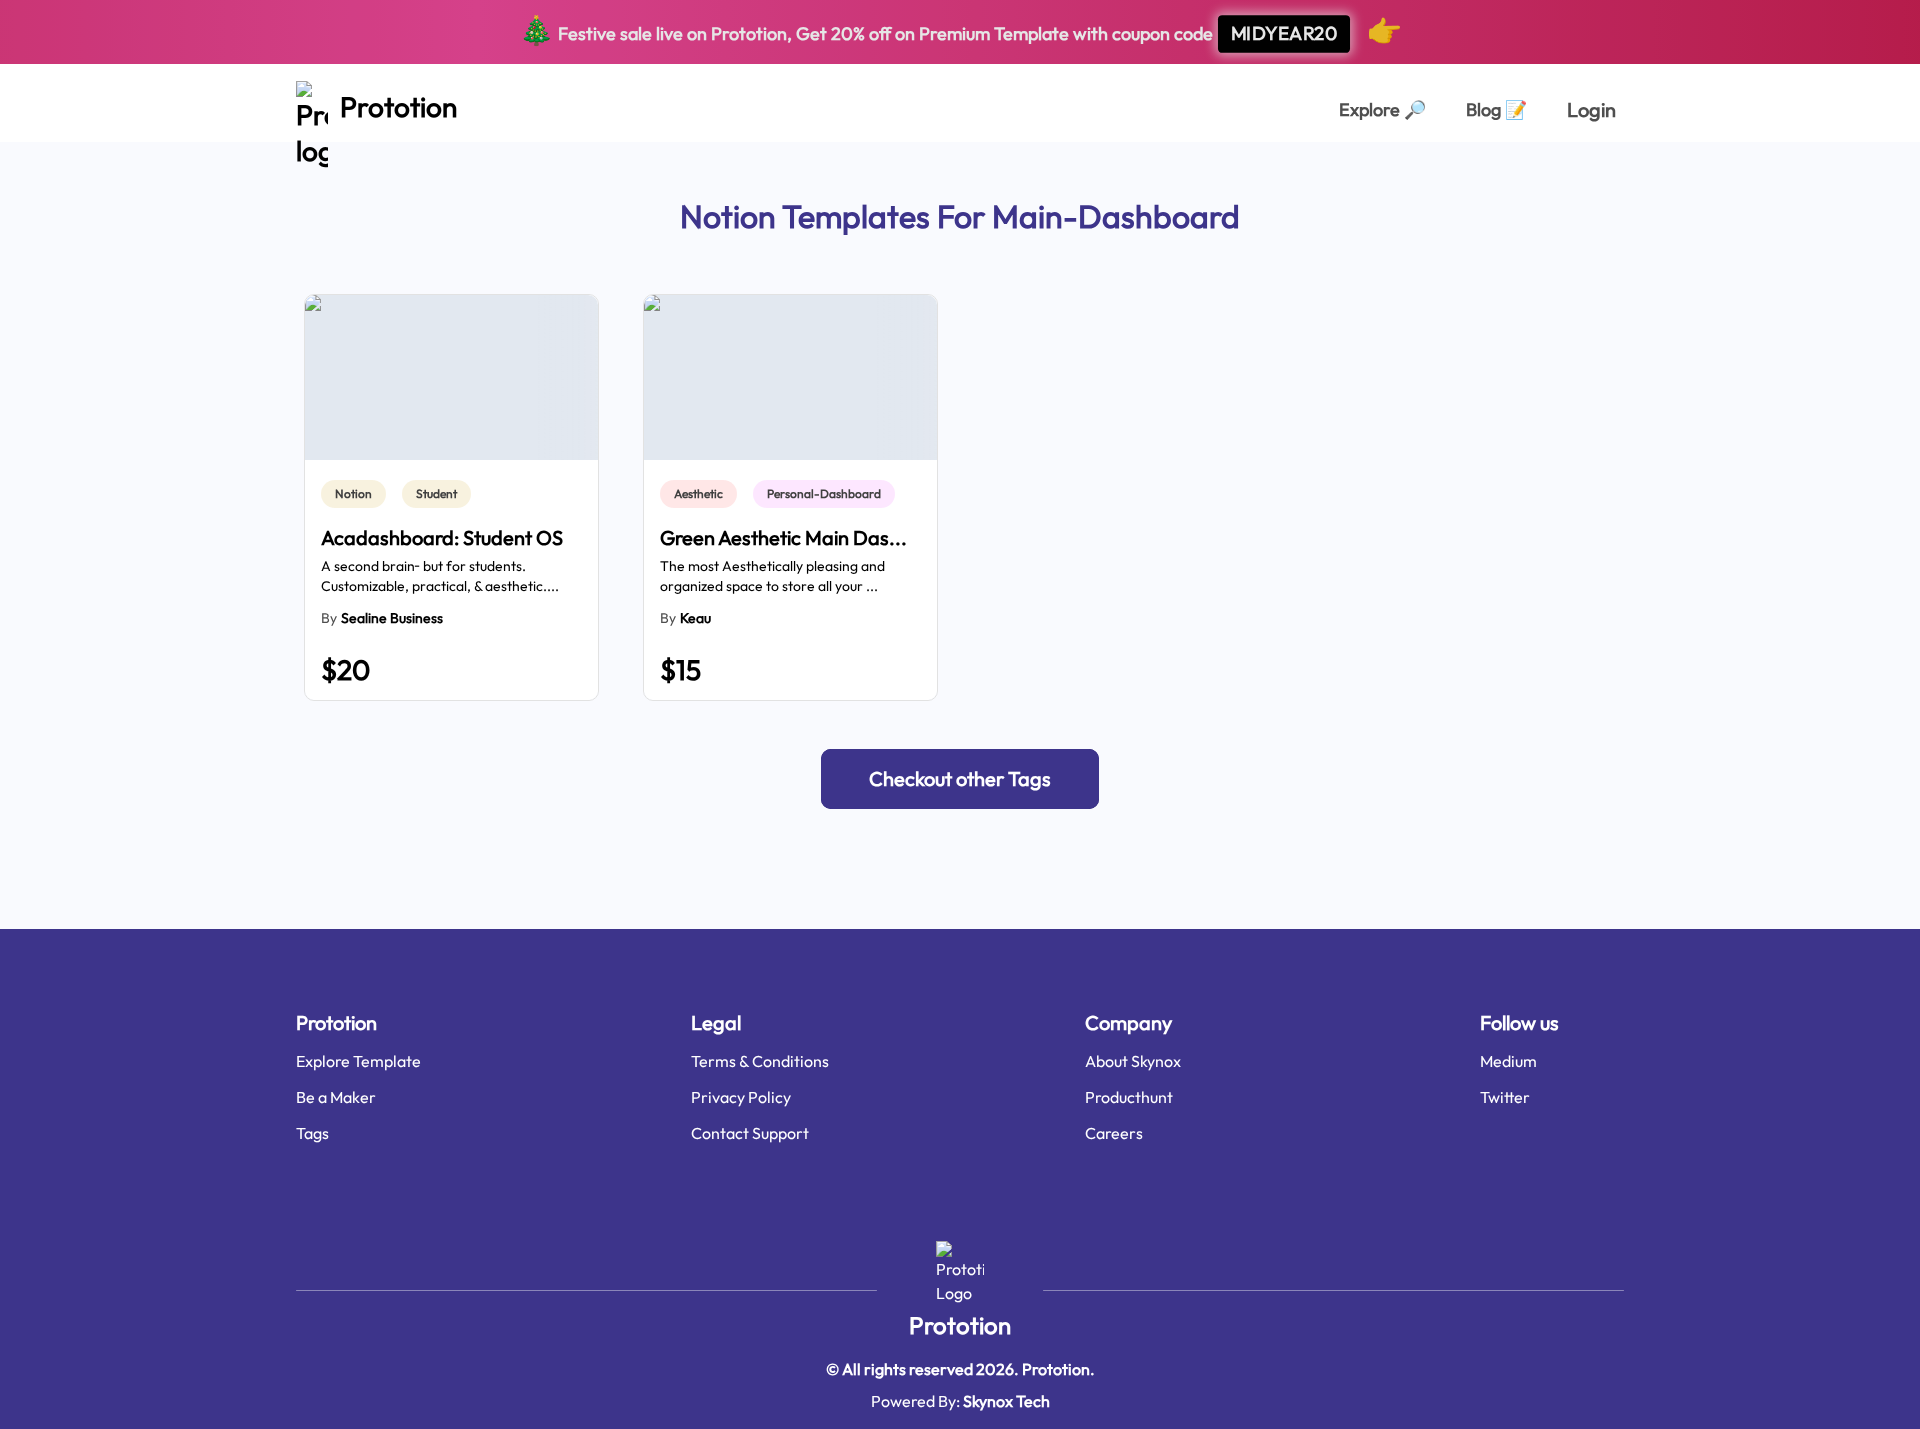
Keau (695, 618)
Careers (1114, 1133)
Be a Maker (336, 1097)
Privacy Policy (741, 1097)
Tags (312, 1133)
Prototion (960, 1325)
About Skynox (1133, 1061)
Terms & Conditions (760, 1061)
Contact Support (750, 1133)
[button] (960, 779)
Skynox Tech (1006, 1401)
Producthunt (1129, 1097)
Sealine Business (392, 618)
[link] (357, 494)
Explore (1382, 109)
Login (1591, 109)
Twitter (1505, 1097)
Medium (1508, 1061)
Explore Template (358, 1061)
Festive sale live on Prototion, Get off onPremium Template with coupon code (960, 29)
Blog (1496, 109)
